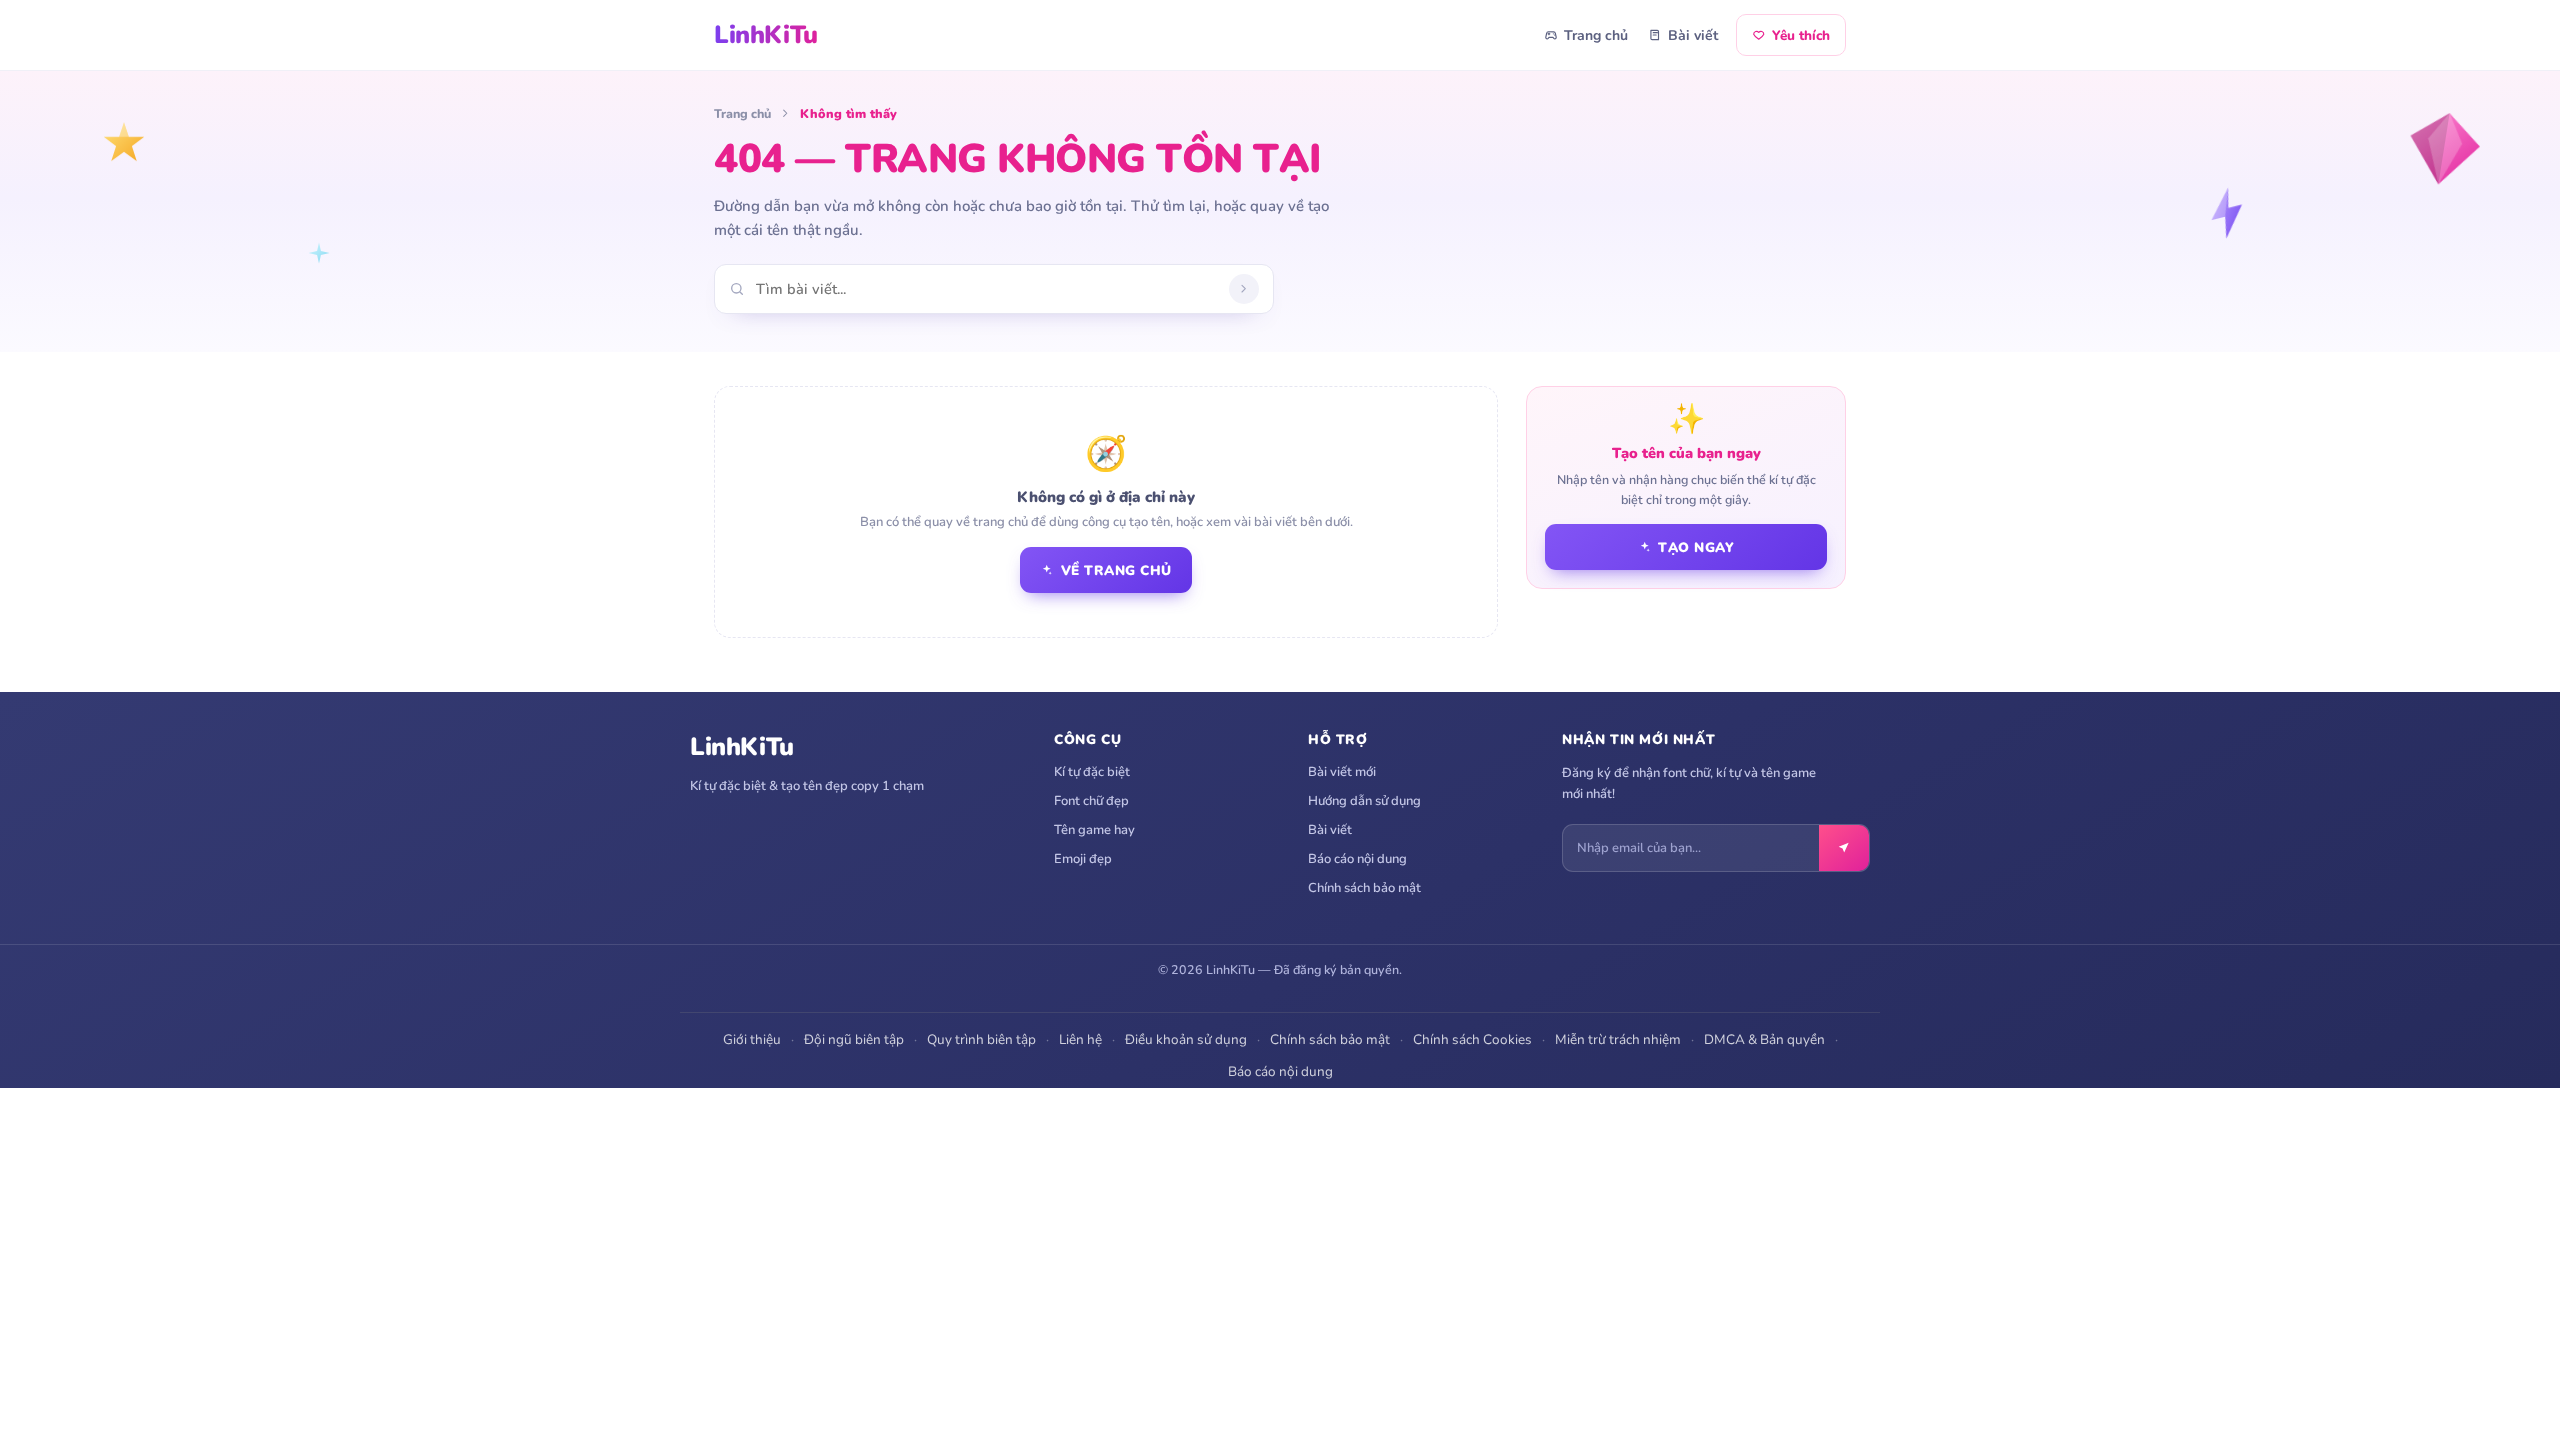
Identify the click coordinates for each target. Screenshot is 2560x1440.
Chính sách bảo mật (1364, 888)
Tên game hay (1094, 830)
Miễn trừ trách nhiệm (1618, 1039)
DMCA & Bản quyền (1764, 1039)
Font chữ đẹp (1091, 801)
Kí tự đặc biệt (1092, 772)
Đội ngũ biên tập (854, 1039)
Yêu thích (1801, 35)
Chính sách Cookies (1472, 1039)
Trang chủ (1596, 35)
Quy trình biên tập (981, 1039)
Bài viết (1693, 35)
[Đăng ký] (1844, 848)
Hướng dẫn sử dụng (1364, 801)
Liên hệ (1080, 1039)
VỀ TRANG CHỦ (1116, 570)
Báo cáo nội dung (1357, 859)
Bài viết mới (1342, 772)
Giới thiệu (752, 1039)
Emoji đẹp (1083, 859)
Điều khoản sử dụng (1186, 1039)
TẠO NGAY (1696, 547)
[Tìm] (1244, 289)
